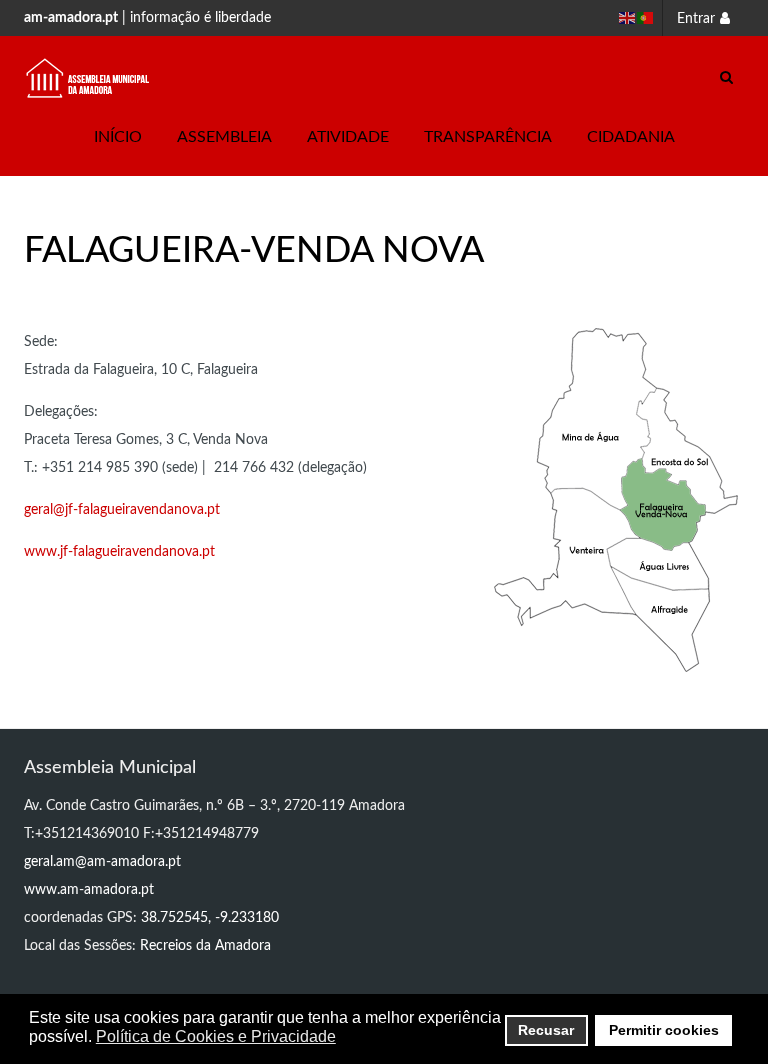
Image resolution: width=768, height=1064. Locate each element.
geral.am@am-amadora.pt (102, 862)
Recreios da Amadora (205, 946)
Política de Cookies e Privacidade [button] (216, 1036)
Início (118, 137)
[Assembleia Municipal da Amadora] (88, 78)
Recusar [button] (546, 1030)
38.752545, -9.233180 (210, 918)
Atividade (348, 137)
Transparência (488, 137)
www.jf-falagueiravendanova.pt (119, 552)
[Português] (646, 18)
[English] (628, 18)
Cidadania (631, 137)
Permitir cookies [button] (664, 1030)
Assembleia (224, 137)
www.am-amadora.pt (89, 890)
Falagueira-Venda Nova (254, 251)
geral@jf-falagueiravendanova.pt (122, 510)
